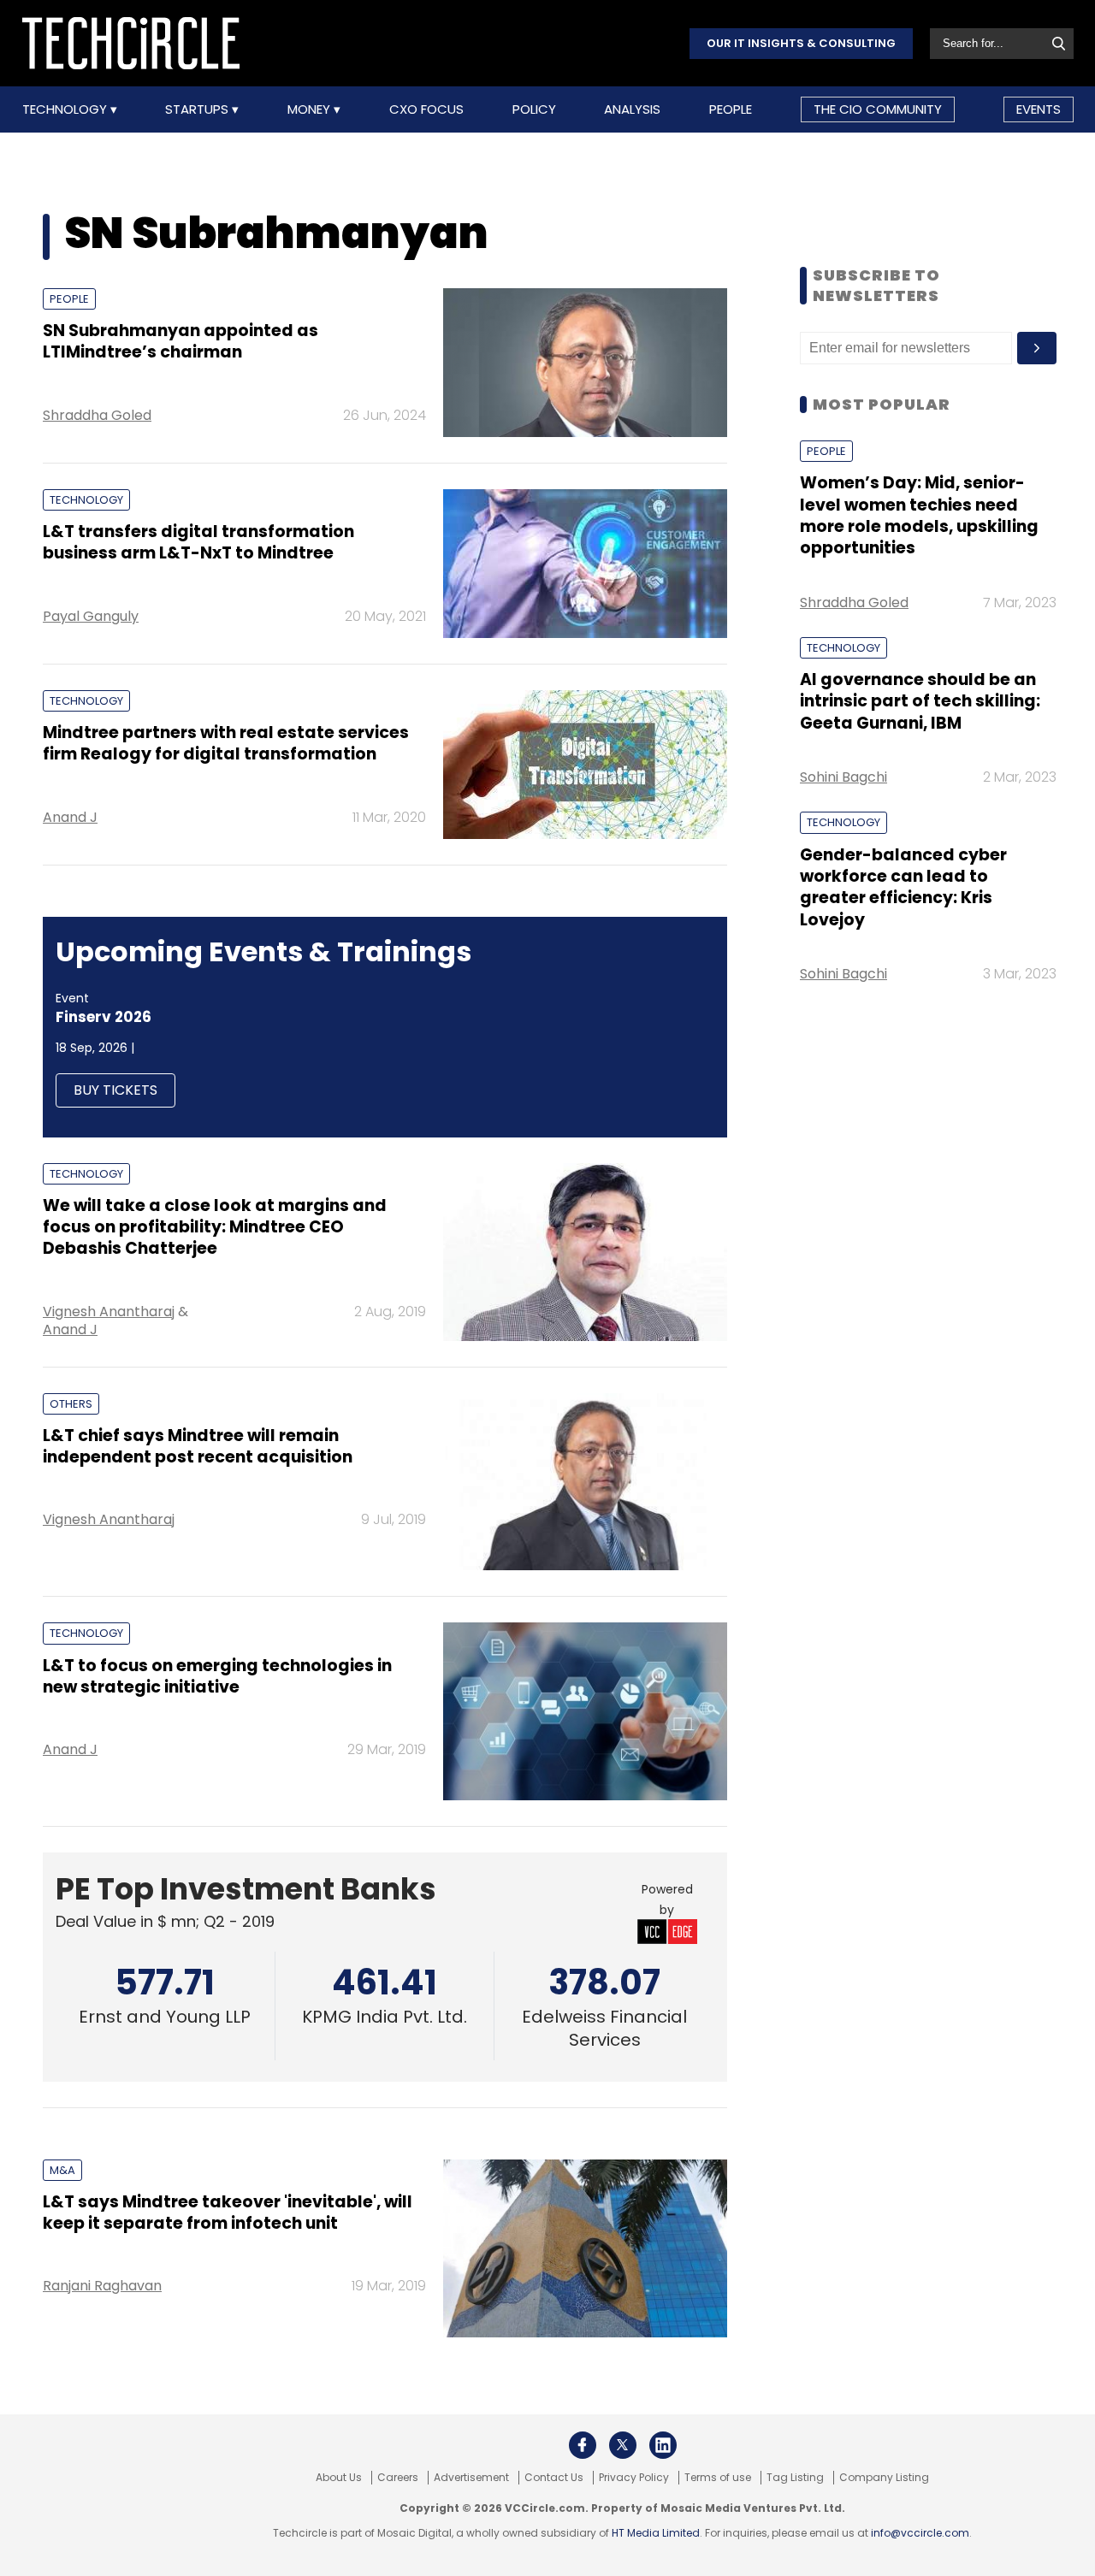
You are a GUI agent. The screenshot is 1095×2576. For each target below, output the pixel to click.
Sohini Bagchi (843, 777)
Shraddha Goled (97, 415)
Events (1039, 109)
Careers (398, 2478)
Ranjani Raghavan (102, 2286)
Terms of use (718, 2478)
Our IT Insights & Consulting (801, 43)
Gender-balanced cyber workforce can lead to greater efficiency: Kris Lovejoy (903, 887)
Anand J (70, 817)
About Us (339, 2478)
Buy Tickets (115, 1090)
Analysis (632, 109)
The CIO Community (878, 109)
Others (71, 1404)
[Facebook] (583, 2445)
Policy (534, 109)
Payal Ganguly (91, 616)
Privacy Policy (634, 2478)
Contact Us (554, 2478)
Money (311, 109)
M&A (62, 2170)
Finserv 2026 (104, 1017)
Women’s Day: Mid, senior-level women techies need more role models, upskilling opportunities (919, 515)
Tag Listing (795, 2478)
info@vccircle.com (920, 2533)
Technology (66, 109)
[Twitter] (623, 2445)
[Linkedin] (663, 2445)
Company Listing (884, 2478)
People (731, 109)
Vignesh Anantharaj (109, 1312)
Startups (198, 109)
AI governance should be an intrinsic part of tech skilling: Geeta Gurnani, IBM (920, 701)
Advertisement (471, 2478)
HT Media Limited (656, 2533)
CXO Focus (426, 109)
